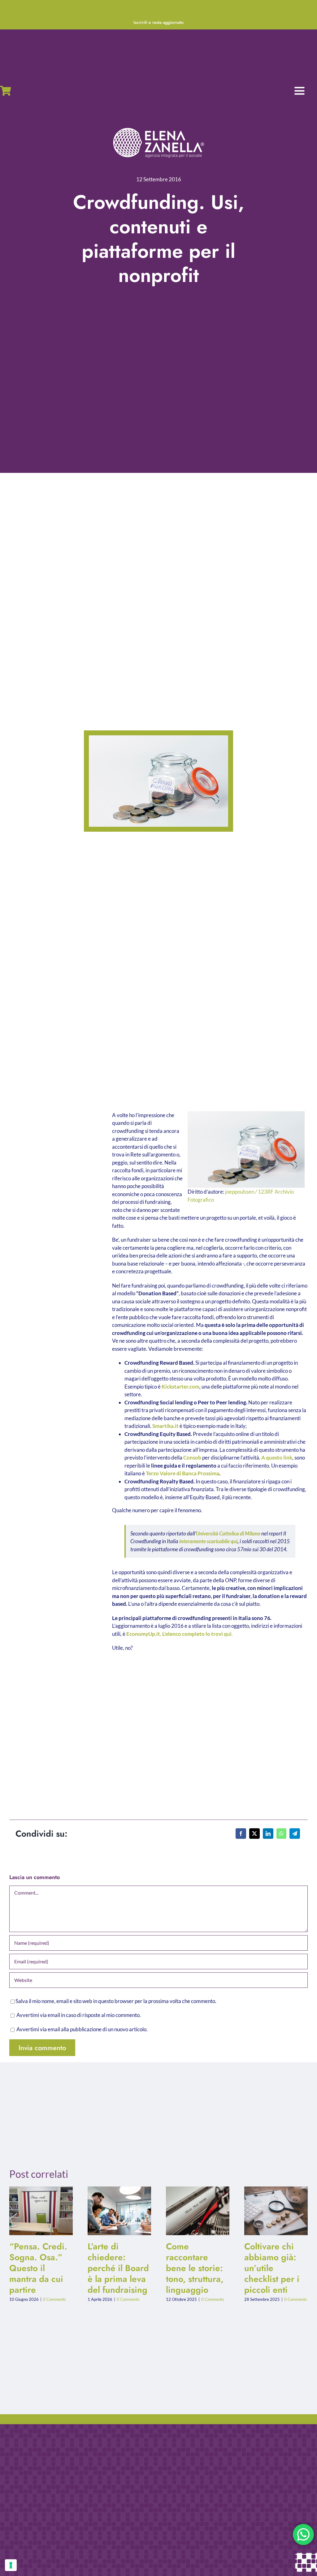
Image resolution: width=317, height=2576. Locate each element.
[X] (254, 1834)
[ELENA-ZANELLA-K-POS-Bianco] (158, 128)
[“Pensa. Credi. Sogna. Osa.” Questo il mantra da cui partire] (41, 2211)
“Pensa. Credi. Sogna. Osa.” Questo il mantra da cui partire (36, 2211)
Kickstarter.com (180, 1387)
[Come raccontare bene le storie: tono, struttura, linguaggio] (198, 2211)
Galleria (46, 2211)
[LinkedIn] (268, 1834)
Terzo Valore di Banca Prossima (182, 1473)
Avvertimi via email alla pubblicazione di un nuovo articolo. (82, 2029)
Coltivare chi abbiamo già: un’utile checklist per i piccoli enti (271, 2211)
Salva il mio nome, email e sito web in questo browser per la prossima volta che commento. (116, 2001)
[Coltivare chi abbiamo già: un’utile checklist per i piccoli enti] (276, 2211)
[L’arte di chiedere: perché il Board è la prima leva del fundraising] (119, 2211)
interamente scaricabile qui (208, 1541)
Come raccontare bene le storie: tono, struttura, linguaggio (193, 2211)
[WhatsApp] (281, 1834)
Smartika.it (165, 1426)
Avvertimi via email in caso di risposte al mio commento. (79, 2015)
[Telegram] (295, 1834)
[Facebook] (241, 1834)
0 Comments (54, 2299)
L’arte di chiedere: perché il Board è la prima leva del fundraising (114, 2211)
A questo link (277, 1458)
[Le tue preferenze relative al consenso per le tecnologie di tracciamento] (11, 2565)
